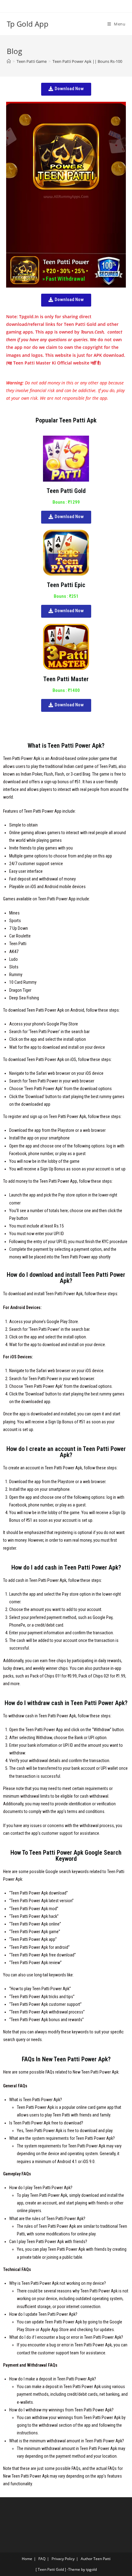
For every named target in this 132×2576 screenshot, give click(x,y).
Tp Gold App (28, 24)
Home (27, 2559)
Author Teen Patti (96, 2559)
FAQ (42, 2559)
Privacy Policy (63, 2559)
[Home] (9, 61)
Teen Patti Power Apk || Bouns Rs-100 (87, 61)
